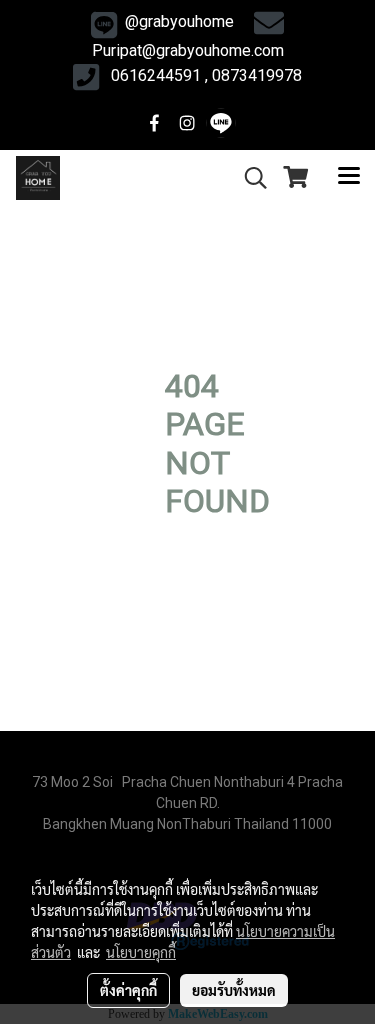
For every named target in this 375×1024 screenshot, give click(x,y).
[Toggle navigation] (349, 178)
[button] (249, 178)
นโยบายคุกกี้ (141, 952)
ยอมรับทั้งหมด (234, 990)
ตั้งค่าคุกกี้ (128, 990)
